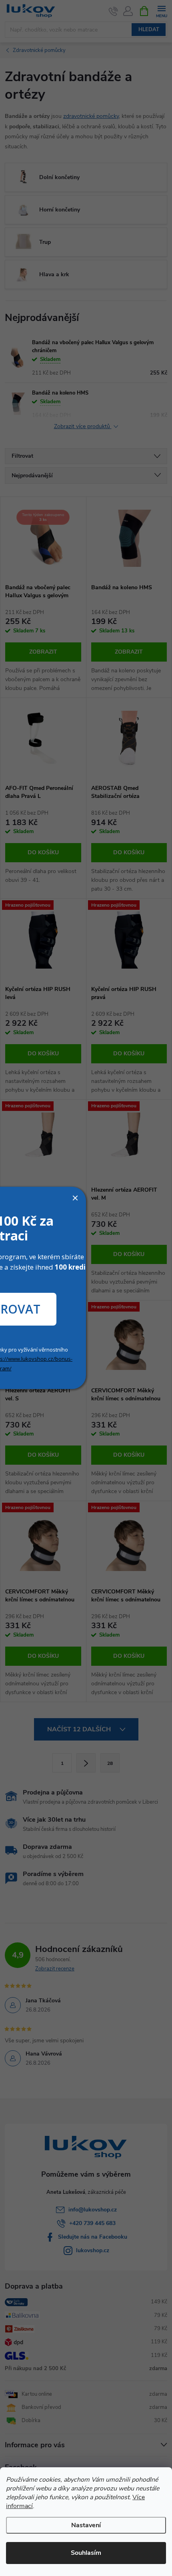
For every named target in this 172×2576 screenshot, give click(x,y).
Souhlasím (86, 2553)
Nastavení (86, 2525)
